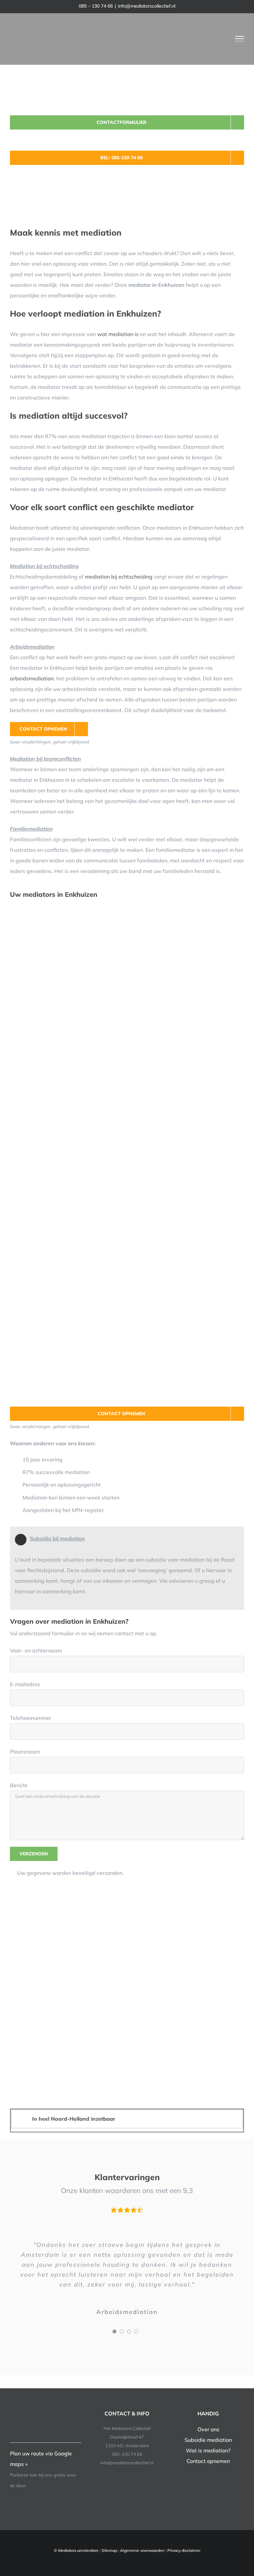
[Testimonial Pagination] (114, 2331)
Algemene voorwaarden (142, 2550)
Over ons (208, 2429)
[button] (127, 2119)
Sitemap (109, 2550)
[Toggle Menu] (240, 39)
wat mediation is (118, 334)
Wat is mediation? (208, 2450)
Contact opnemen (208, 2461)
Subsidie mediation (208, 2440)
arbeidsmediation (32, 678)
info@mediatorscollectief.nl (147, 6)
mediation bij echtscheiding (119, 577)
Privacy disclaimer (184, 2550)
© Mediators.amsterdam (76, 2550)
